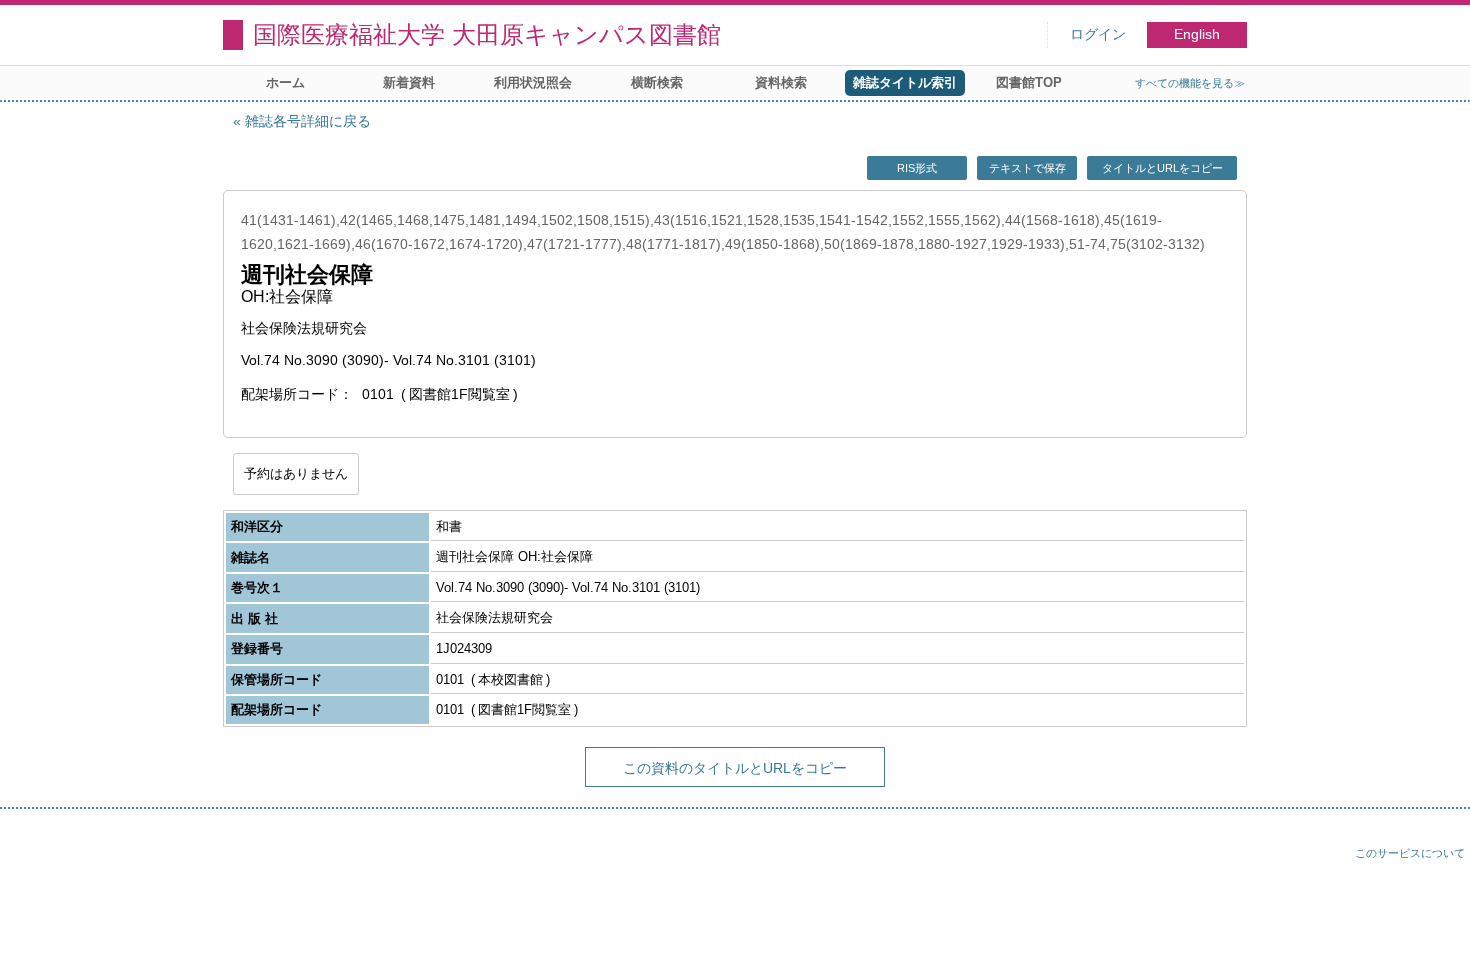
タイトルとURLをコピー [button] (1162, 168)
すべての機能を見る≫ (1190, 83)
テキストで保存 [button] (1027, 168)
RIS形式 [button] (917, 168)
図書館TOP (1029, 82)
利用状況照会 (533, 82)
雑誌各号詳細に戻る (308, 121)
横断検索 (657, 82)
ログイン (1098, 34)
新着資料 (409, 82)
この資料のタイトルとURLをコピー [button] (735, 768)
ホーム (285, 82)
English (1197, 34)
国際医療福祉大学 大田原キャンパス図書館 (487, 34)
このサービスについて (1410, 853)
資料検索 (781, 82)
